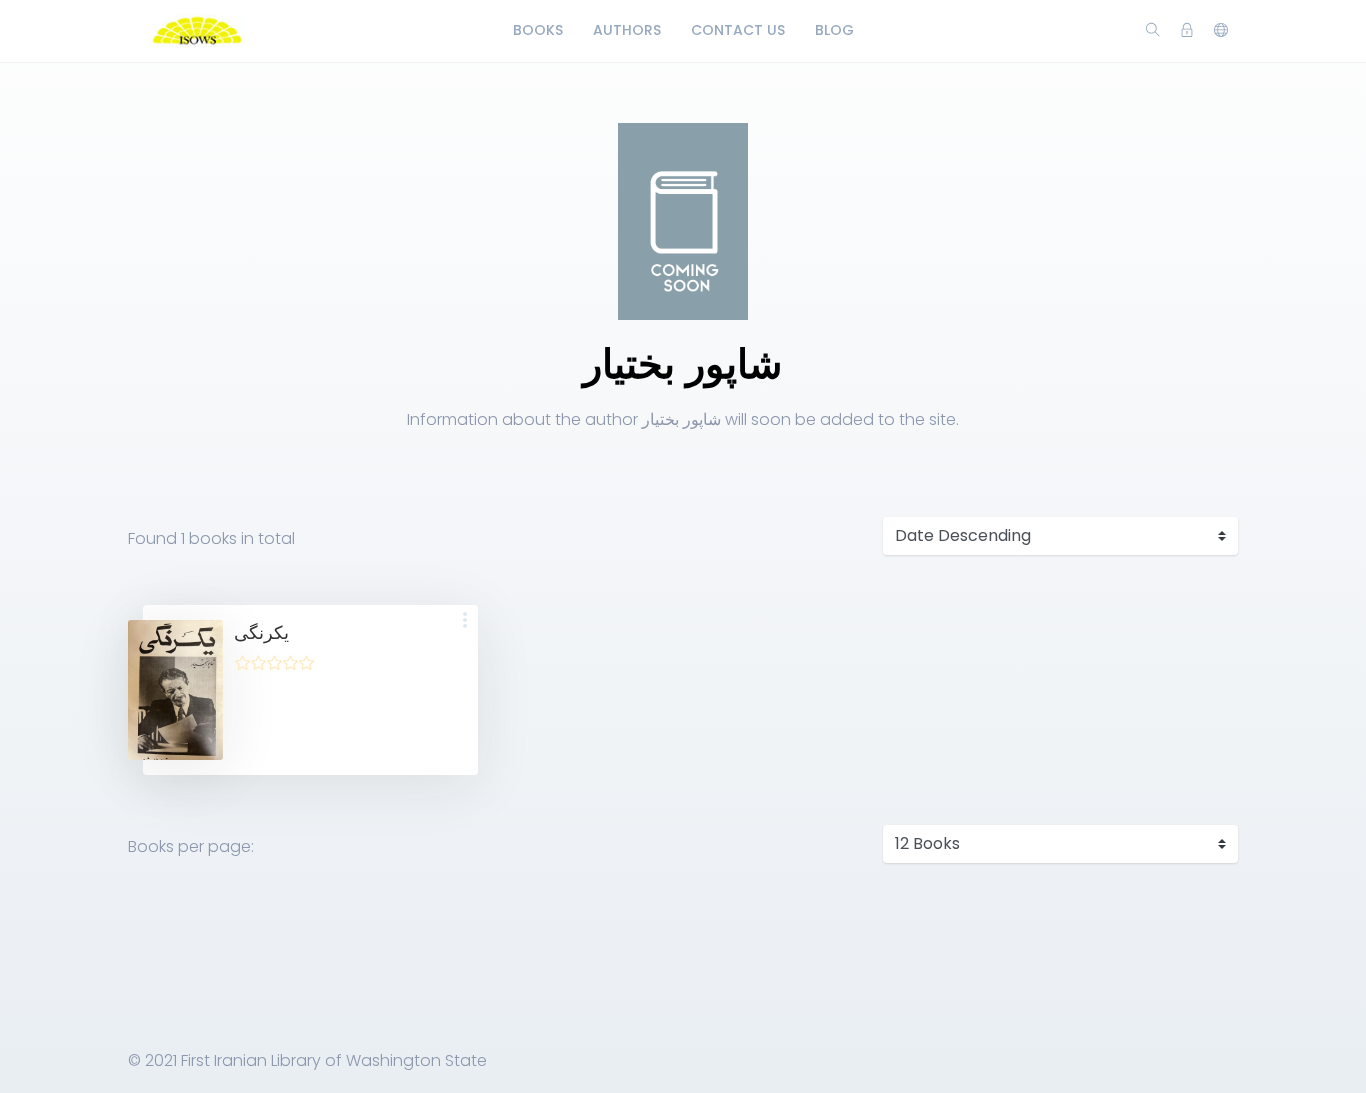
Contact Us (738, 30)
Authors (627, 30)
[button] (465, 621)
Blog (834, 30)
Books (538, 30)
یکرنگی (261, 633)
